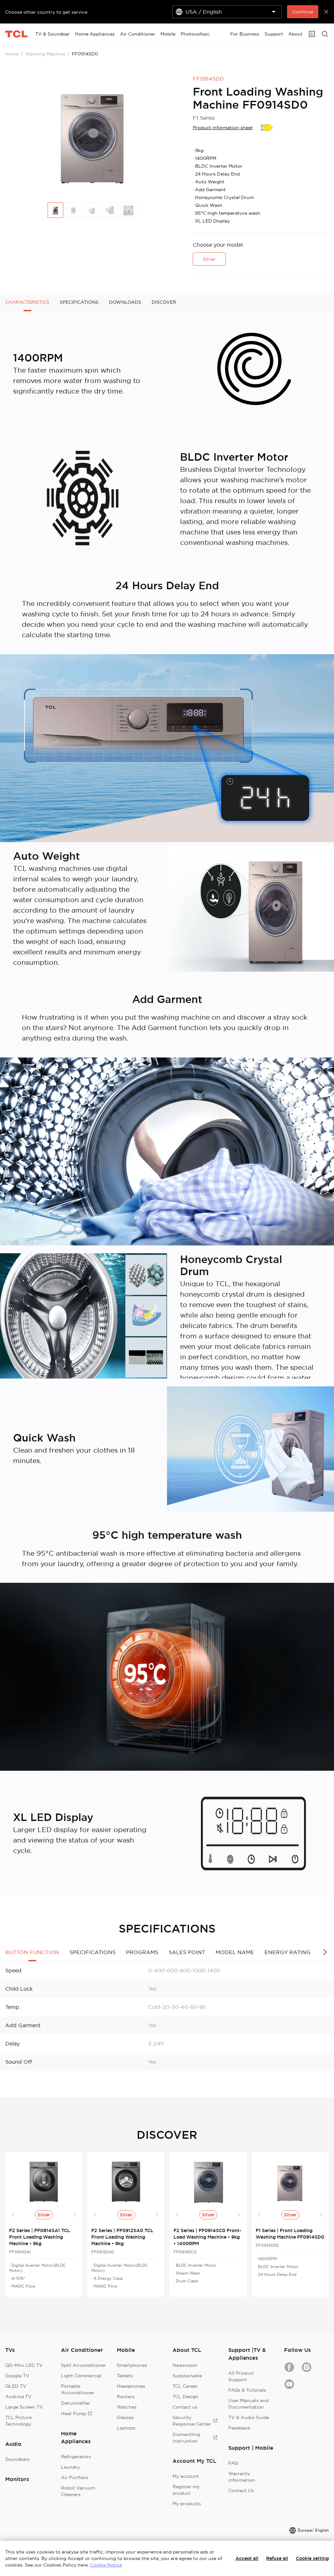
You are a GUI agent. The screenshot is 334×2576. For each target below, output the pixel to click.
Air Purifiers (75, 2477)
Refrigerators (76, 2457)
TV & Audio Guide (249, 2417)
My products (187, 2504)
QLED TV (16, 2386)
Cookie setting (312, 2558)
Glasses (125, 2417)
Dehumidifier (76, 2403)
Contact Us (241, 2491)
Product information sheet (223, 128)
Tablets (125, 2376)
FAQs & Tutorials (247, 2390)
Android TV (18, 2397)
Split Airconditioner (83, 2365)
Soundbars (17, 2459)
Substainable (187, 2376)
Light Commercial (81, 2376)
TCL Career (185, 2386)
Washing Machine (45, 54)
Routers (126, 2397)
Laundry (70, 2467)
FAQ (233, 2463)
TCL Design (185, 2397)
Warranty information (242, 2477)
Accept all (247, 2558)
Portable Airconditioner (78, 2389)
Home (12, 54)
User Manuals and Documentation (248, 2404)
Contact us (185, 2407)
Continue (303, 12)
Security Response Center (192, 2421)
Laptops (126, 2428)
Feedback (239, 2428)
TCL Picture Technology (18, 2421)
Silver (209, 259)
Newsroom (185, 2365)
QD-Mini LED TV (24, 2365)
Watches (127, 2407)
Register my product (186, 2490)
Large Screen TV (24, 2407)
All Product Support (241, 2376)
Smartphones (132, 2365)
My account (186, 2476)
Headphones (131, 2386)
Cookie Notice (106, 2565)
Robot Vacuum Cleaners (78, 2491)
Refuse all (277, 2558)
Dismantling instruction (186, 2438)
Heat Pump (74, 2414)
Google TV (17, 2376)
